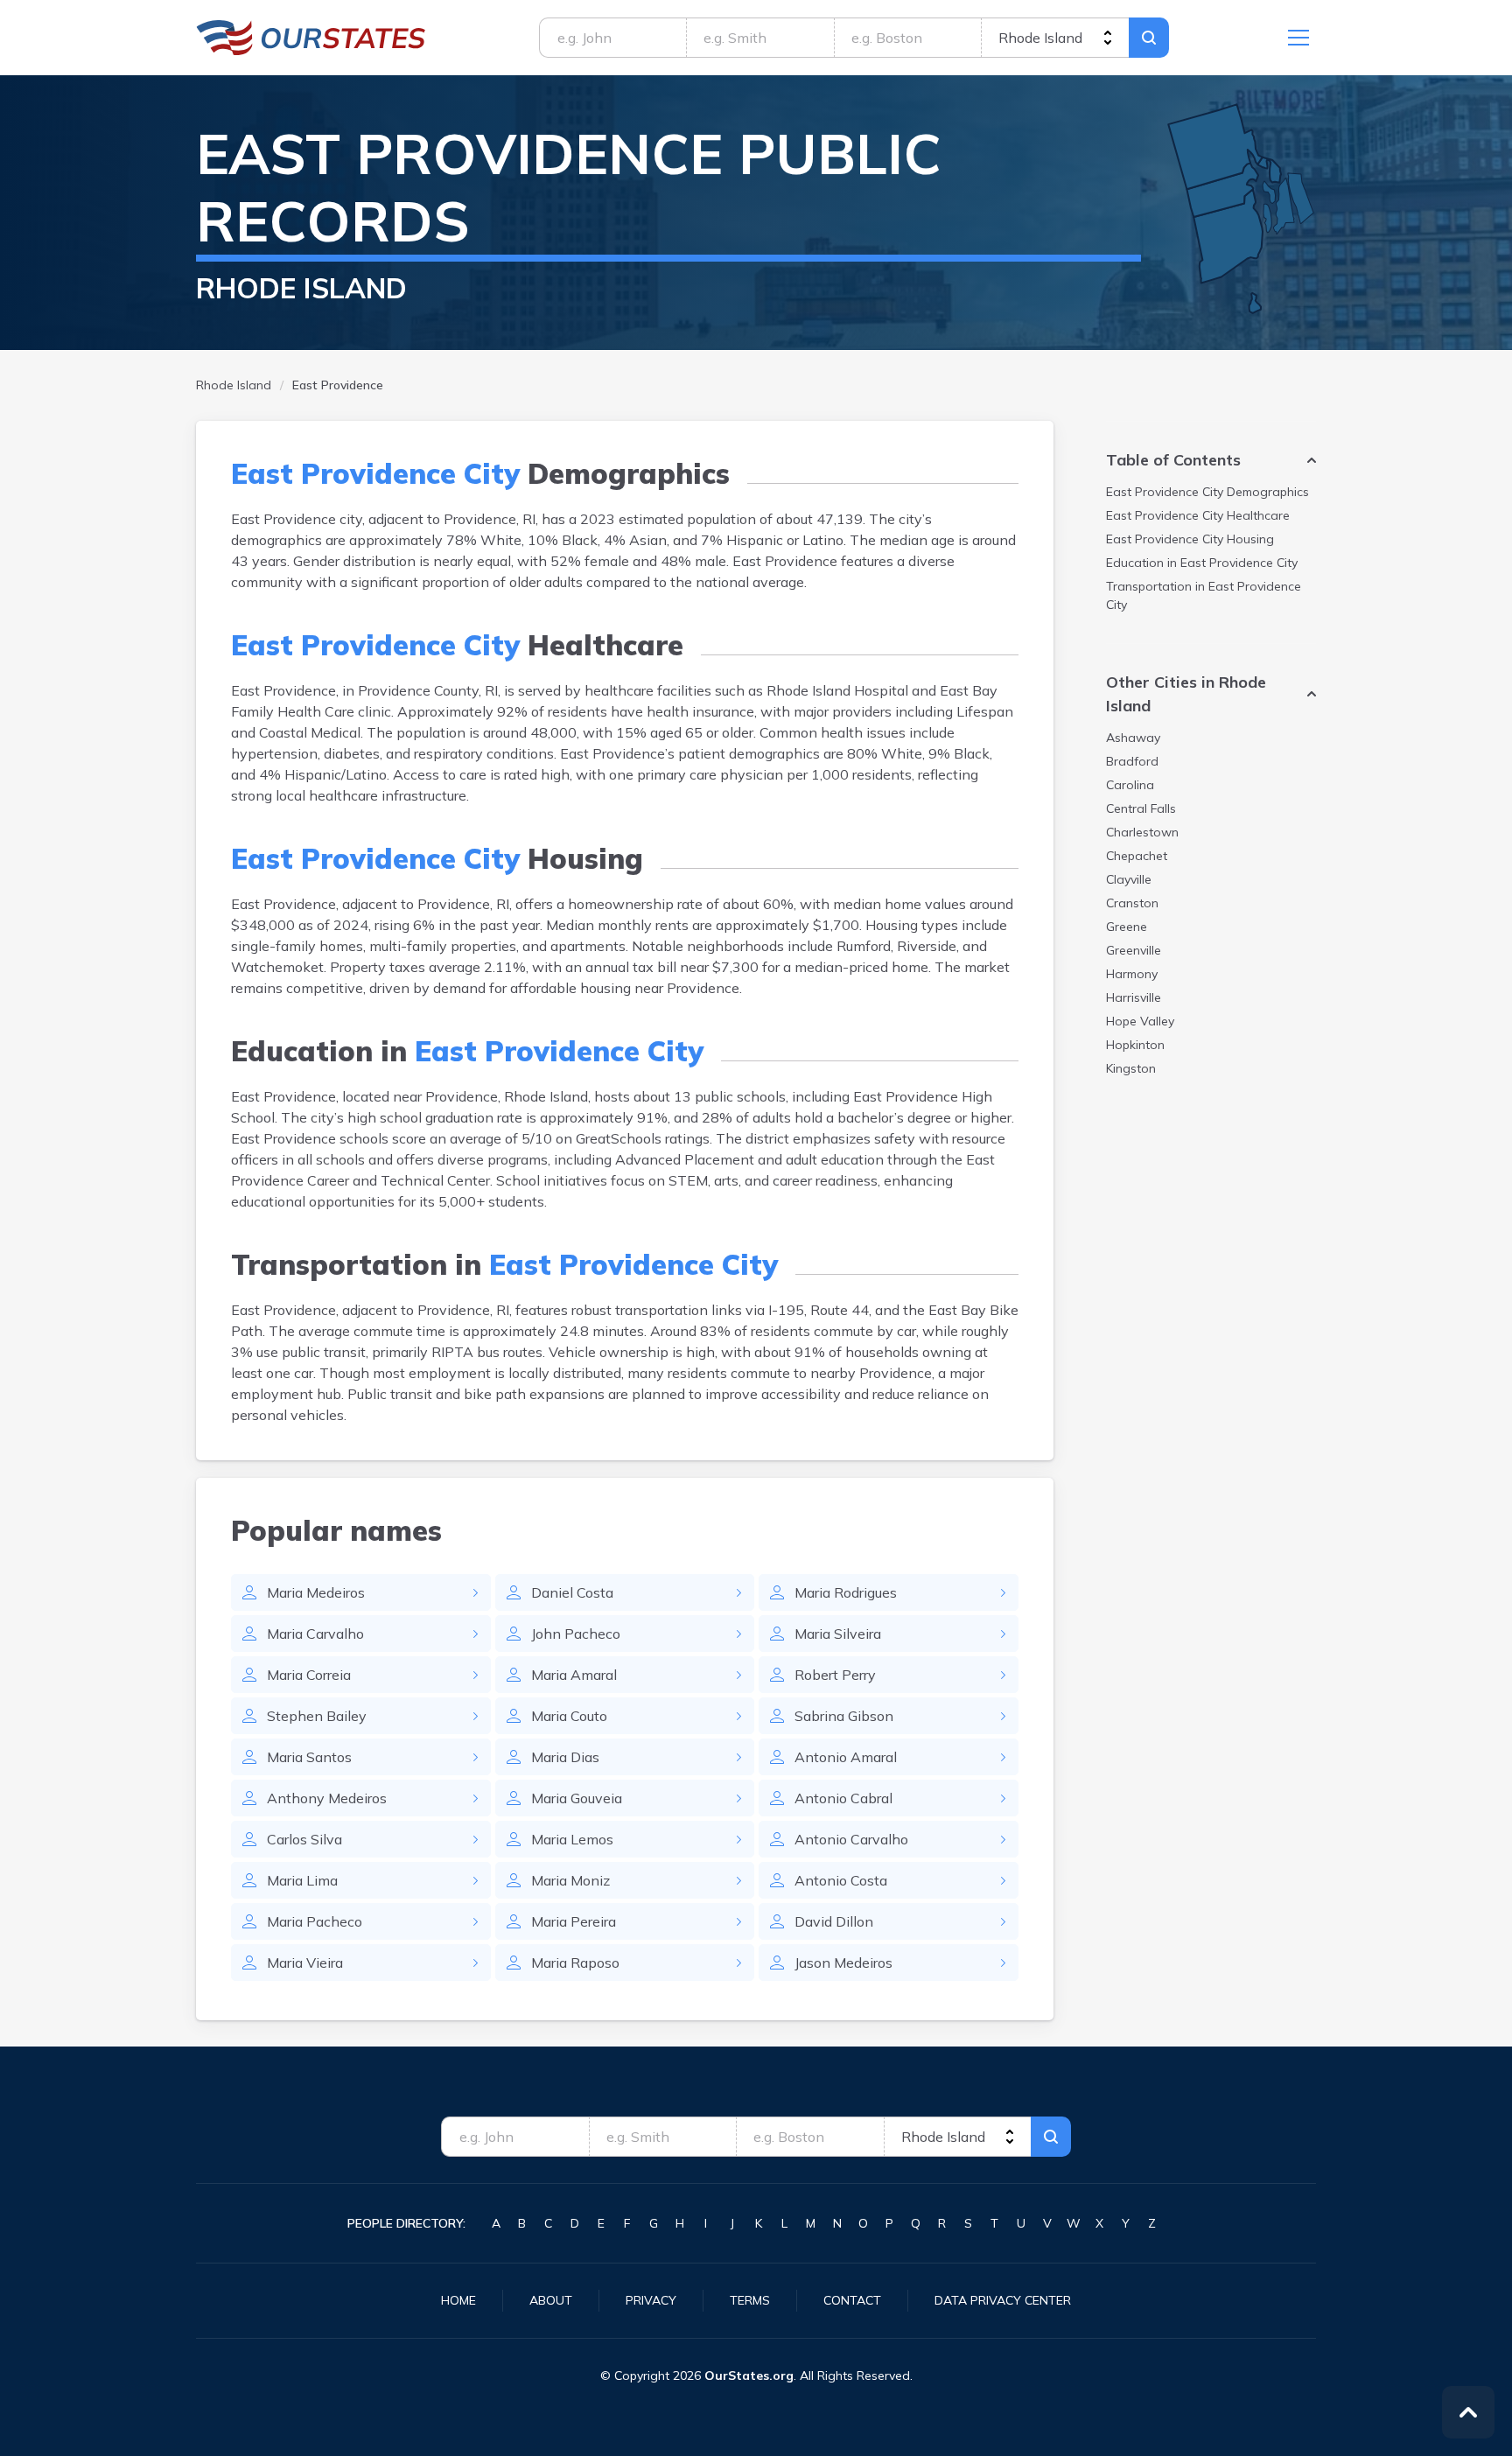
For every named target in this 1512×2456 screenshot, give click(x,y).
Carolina (1130, 785)
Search (1149, 38)
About (551, 2300)
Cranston (1132, 903)
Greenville (1134, 950)
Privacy (651, 2300)
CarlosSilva (304, 1839)
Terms (750, 2300)
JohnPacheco (576, 1634)
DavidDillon (834, 1921)
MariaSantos (309, 1757)
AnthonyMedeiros (327, 1798)
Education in (1202, 563)
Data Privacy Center (1003, 2300)
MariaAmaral (574, 1675)
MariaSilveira (838, 1634)
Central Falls (1141, 808)
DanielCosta (572, 1592)
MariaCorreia (309, 1675)
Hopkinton (1135, 1045)
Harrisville (1134, 997)
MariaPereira (574, 1921)
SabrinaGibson (844, 1716)
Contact (852, 2300)
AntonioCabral (843, 1798)
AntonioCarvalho (851, 1839)
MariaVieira (305, 1963)
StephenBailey (317, 1716)
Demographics (1207, 492)
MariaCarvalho (315, 1634)
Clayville (1129, 879)
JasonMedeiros (843, 1963)
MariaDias (565, 1757)
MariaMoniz (570, 1880)
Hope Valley (1140, 1021)
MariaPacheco (315, 1921)
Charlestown (1142, 832)
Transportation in (1204, 595)
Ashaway (1133, 738)
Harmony (1132, 974)
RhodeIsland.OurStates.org (311, 38)
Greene (1127, 927)
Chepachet (1137, 856)
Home (458, 2300)
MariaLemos (572, 1839)
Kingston (1131, 1068)
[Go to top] (1468, 2412)
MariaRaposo (575, 1963)
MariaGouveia (577, 1798)
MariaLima (302, 1880)
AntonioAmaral (846, 1757)
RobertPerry (835, 1675)
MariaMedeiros (316, 1592)
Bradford (1132, 761)
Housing (1190, 539)
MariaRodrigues (846, 1592)
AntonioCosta (841, 1880)
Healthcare (1198, 515)
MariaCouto (569, 1716)
